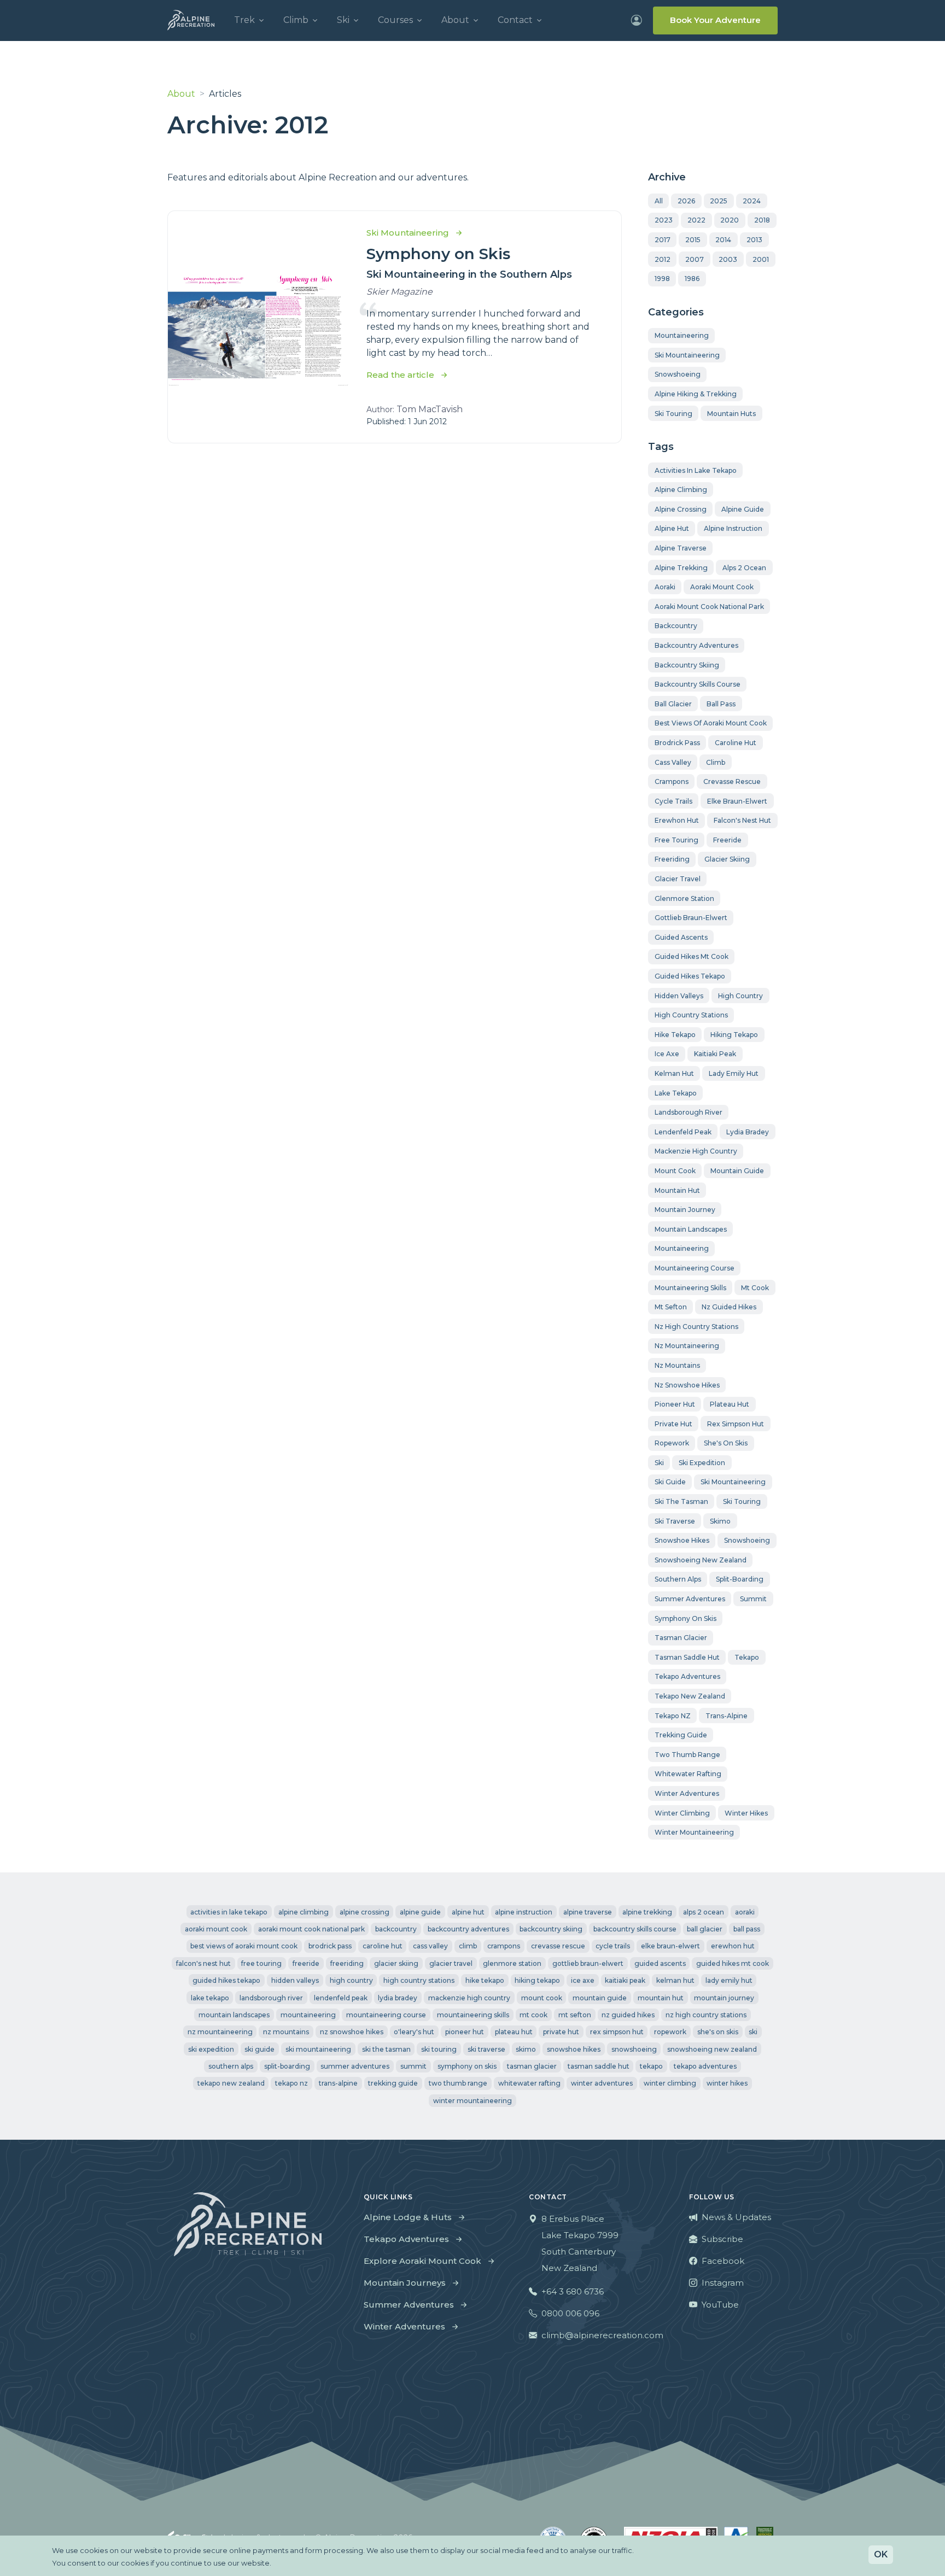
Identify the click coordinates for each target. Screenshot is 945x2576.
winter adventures (687, 1793)
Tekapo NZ (673, 1716)
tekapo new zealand (690, 1696)
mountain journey (685, 1210)
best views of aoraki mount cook (711, 723)
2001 (761, 259)
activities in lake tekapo (696, 470)
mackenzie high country (696, 1151)
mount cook (675, 1171)
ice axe (667, 1054)
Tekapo (747, 1657)
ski (659, 1463)
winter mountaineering (694, 1832)
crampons (672, 781)
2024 (752, 201)
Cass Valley (673, 762)
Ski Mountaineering (687, 355)
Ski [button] (343, 20)
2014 (723, 240)
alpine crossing (681, 509)
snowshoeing (747, 1540)
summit (753, 1599)
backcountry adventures (696, 645)
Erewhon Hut (677, 820)
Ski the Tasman (681, 1501)
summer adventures (690, 1599)
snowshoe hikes (682, 1540)
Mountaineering (682, 335)
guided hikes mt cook (692, 956)
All (659, 201)
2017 (663, 240)
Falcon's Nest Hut (742, 820)
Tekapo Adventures (406, 2239)
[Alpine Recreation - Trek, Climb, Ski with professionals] (191, 20)
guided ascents (681, 937)
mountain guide (737, 1171)
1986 (692, 279)
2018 (762, 220)
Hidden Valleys (679, 996)
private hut (673, 1424)
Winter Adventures (404, 2326)
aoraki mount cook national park (709, 607)
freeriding (672, 859)
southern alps (678, 1579)
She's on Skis (726, 1443)
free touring (676, 840)
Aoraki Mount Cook (722, 587)
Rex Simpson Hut (736, 1424)
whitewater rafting (688, 1774)
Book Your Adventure (715, 20)
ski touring (742, 1501)
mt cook (755, 1288)
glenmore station (684, 898)
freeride (727, 840)
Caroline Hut (736, 743)
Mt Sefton (671, 1307)
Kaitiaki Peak (715, 1054)
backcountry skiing (687, 665)
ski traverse (675, 1521)
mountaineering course (695, 1268)
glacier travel (678, 879)
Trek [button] (244, 20)
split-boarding (740, 1579)
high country (740, 996)
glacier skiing (727, 859)
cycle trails (673, 801)
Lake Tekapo (676, 1093)
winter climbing (682, 1813)
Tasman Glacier (681, 1638)
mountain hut (677, 1190)
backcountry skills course (698, 684)
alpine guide (743, 509)
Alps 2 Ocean (744, 568)
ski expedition (702, 1463)
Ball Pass (721, 704)
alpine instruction (733, 528)
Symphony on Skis (438, 254)
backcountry (676, 626)
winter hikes (746, 1813)
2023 (664, 220)
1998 (662, 279)
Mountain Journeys (405, 2283)
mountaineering (682, 1248)
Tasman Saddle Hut (687, 1657)
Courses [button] (395, 20)
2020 (730, 220)
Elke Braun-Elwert (737, 801)
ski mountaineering (733, 1482)
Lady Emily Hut (734, 1073)
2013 (754, 240)
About (181, 94)
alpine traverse (681, 548)
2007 (695, 259)
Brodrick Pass (677, 743)
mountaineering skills (690, 1288)
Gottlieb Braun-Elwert (691, 918)
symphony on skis (686, 1618)
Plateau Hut (730, 1404)
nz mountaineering (687, 1346)
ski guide (670, 1482)
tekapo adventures (687, 1676)
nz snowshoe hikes (687, 1385)
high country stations (691, 1015)
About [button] (455, 20)
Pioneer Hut (675, 1404)
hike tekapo (675, 1035)
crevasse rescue (732, 781)
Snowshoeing (678, 374)
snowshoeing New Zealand (701, 1560)
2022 (696, 220)
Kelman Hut (674, 1073)
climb (716, 762)
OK (881, 2554)
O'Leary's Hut (414, 2032)
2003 (728, 259)
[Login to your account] (637, 20)
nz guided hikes (729, 1307)
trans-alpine (727, 1716)
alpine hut (672, 528)
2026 (686, 201)
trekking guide (681, 1735)
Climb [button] (296, 20)
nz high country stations (696, 1327)
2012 (663, 259)
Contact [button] (515, 20)
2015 (693, 240)
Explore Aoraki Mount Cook (422, 2261)
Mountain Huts (731, 414)
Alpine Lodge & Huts (408, 2217)
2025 (719, 201)
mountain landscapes (691, 1229)
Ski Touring (673, 414)
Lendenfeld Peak (683, 1132)
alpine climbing (681, 490)
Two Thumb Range (687, 1755)
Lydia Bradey (748, 1132)
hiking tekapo (734, 1035)
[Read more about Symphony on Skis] (258, 327)
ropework (672, 1443)
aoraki (665, 587)
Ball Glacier (673, 704)
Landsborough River (689, 1112)
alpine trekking (681, 568)
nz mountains (677, 1365)
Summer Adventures (409, 2305)
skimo (720, 1521)
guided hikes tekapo (690, 976)
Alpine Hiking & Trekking (696, 394)
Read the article (400, 375)
